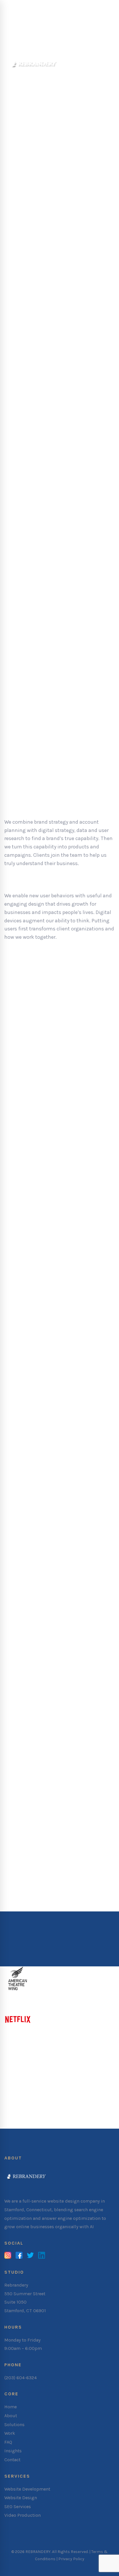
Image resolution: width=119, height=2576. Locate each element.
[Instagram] (8, 2256)
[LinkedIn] (42, 2256)
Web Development (28, 1625)
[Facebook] (19, 2256)
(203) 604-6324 (21, 2378)
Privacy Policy (71, 2559)
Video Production (27, 1838)
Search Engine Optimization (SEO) (49, 1728)
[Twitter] (30, 2256)
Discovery (30, 970)
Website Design (25, 1522)
